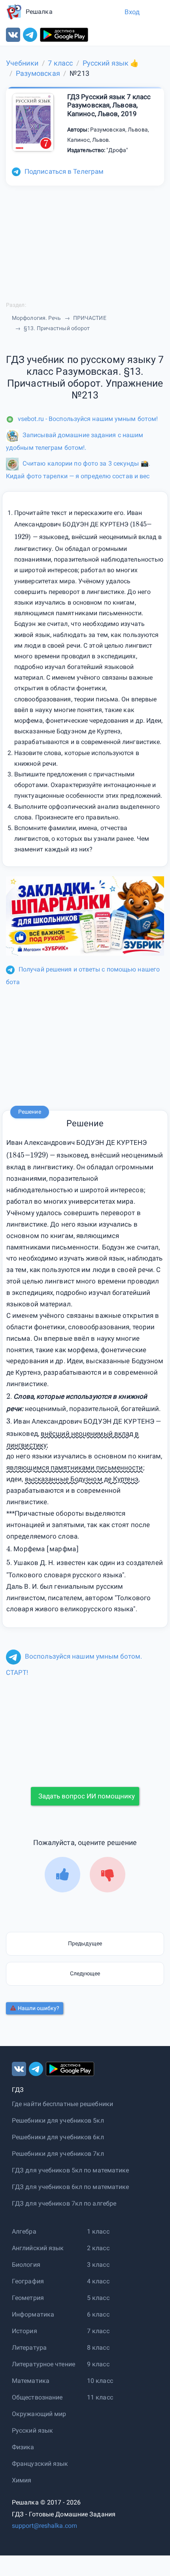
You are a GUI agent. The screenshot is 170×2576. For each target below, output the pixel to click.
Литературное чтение (43, 2364)
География (28, 2281)
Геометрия (28, 2298)
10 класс (100, 2381)
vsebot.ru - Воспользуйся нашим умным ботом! (88, 419)
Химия (22, 2480)
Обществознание (37, 2397)
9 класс (98, 2364)
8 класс (98, 2348)
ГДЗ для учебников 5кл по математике (71, 2170)
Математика (31, 2381)
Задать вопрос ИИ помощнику (87, 1796)
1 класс (98, 2231)
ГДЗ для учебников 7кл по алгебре (64, 2203)
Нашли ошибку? (39, 2008)
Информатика (33, 2314)
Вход (132, 12)
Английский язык (38, 2248)
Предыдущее (85, 1943)
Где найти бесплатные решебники (62, 2104)
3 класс (98, 2265)
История (25, 2331)
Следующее (85, 1973)
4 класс (98, 2281)
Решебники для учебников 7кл (58, 2154)
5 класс (98, 2298)
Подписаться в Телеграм (64, 171)
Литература (29, 2348)
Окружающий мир (39, 2414)
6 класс (98, 2314)
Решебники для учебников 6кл (58, 2137)
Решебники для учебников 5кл (58, 2120)
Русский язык (32, 2430)
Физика (23, 2447)
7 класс (98, 2331)
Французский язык (40, 2464)
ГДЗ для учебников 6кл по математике (71, 2187)
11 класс (100, 2397)
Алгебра (24, 2231)
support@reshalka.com (44, 2526)
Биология (26, 2265)
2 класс (98, 2248)
